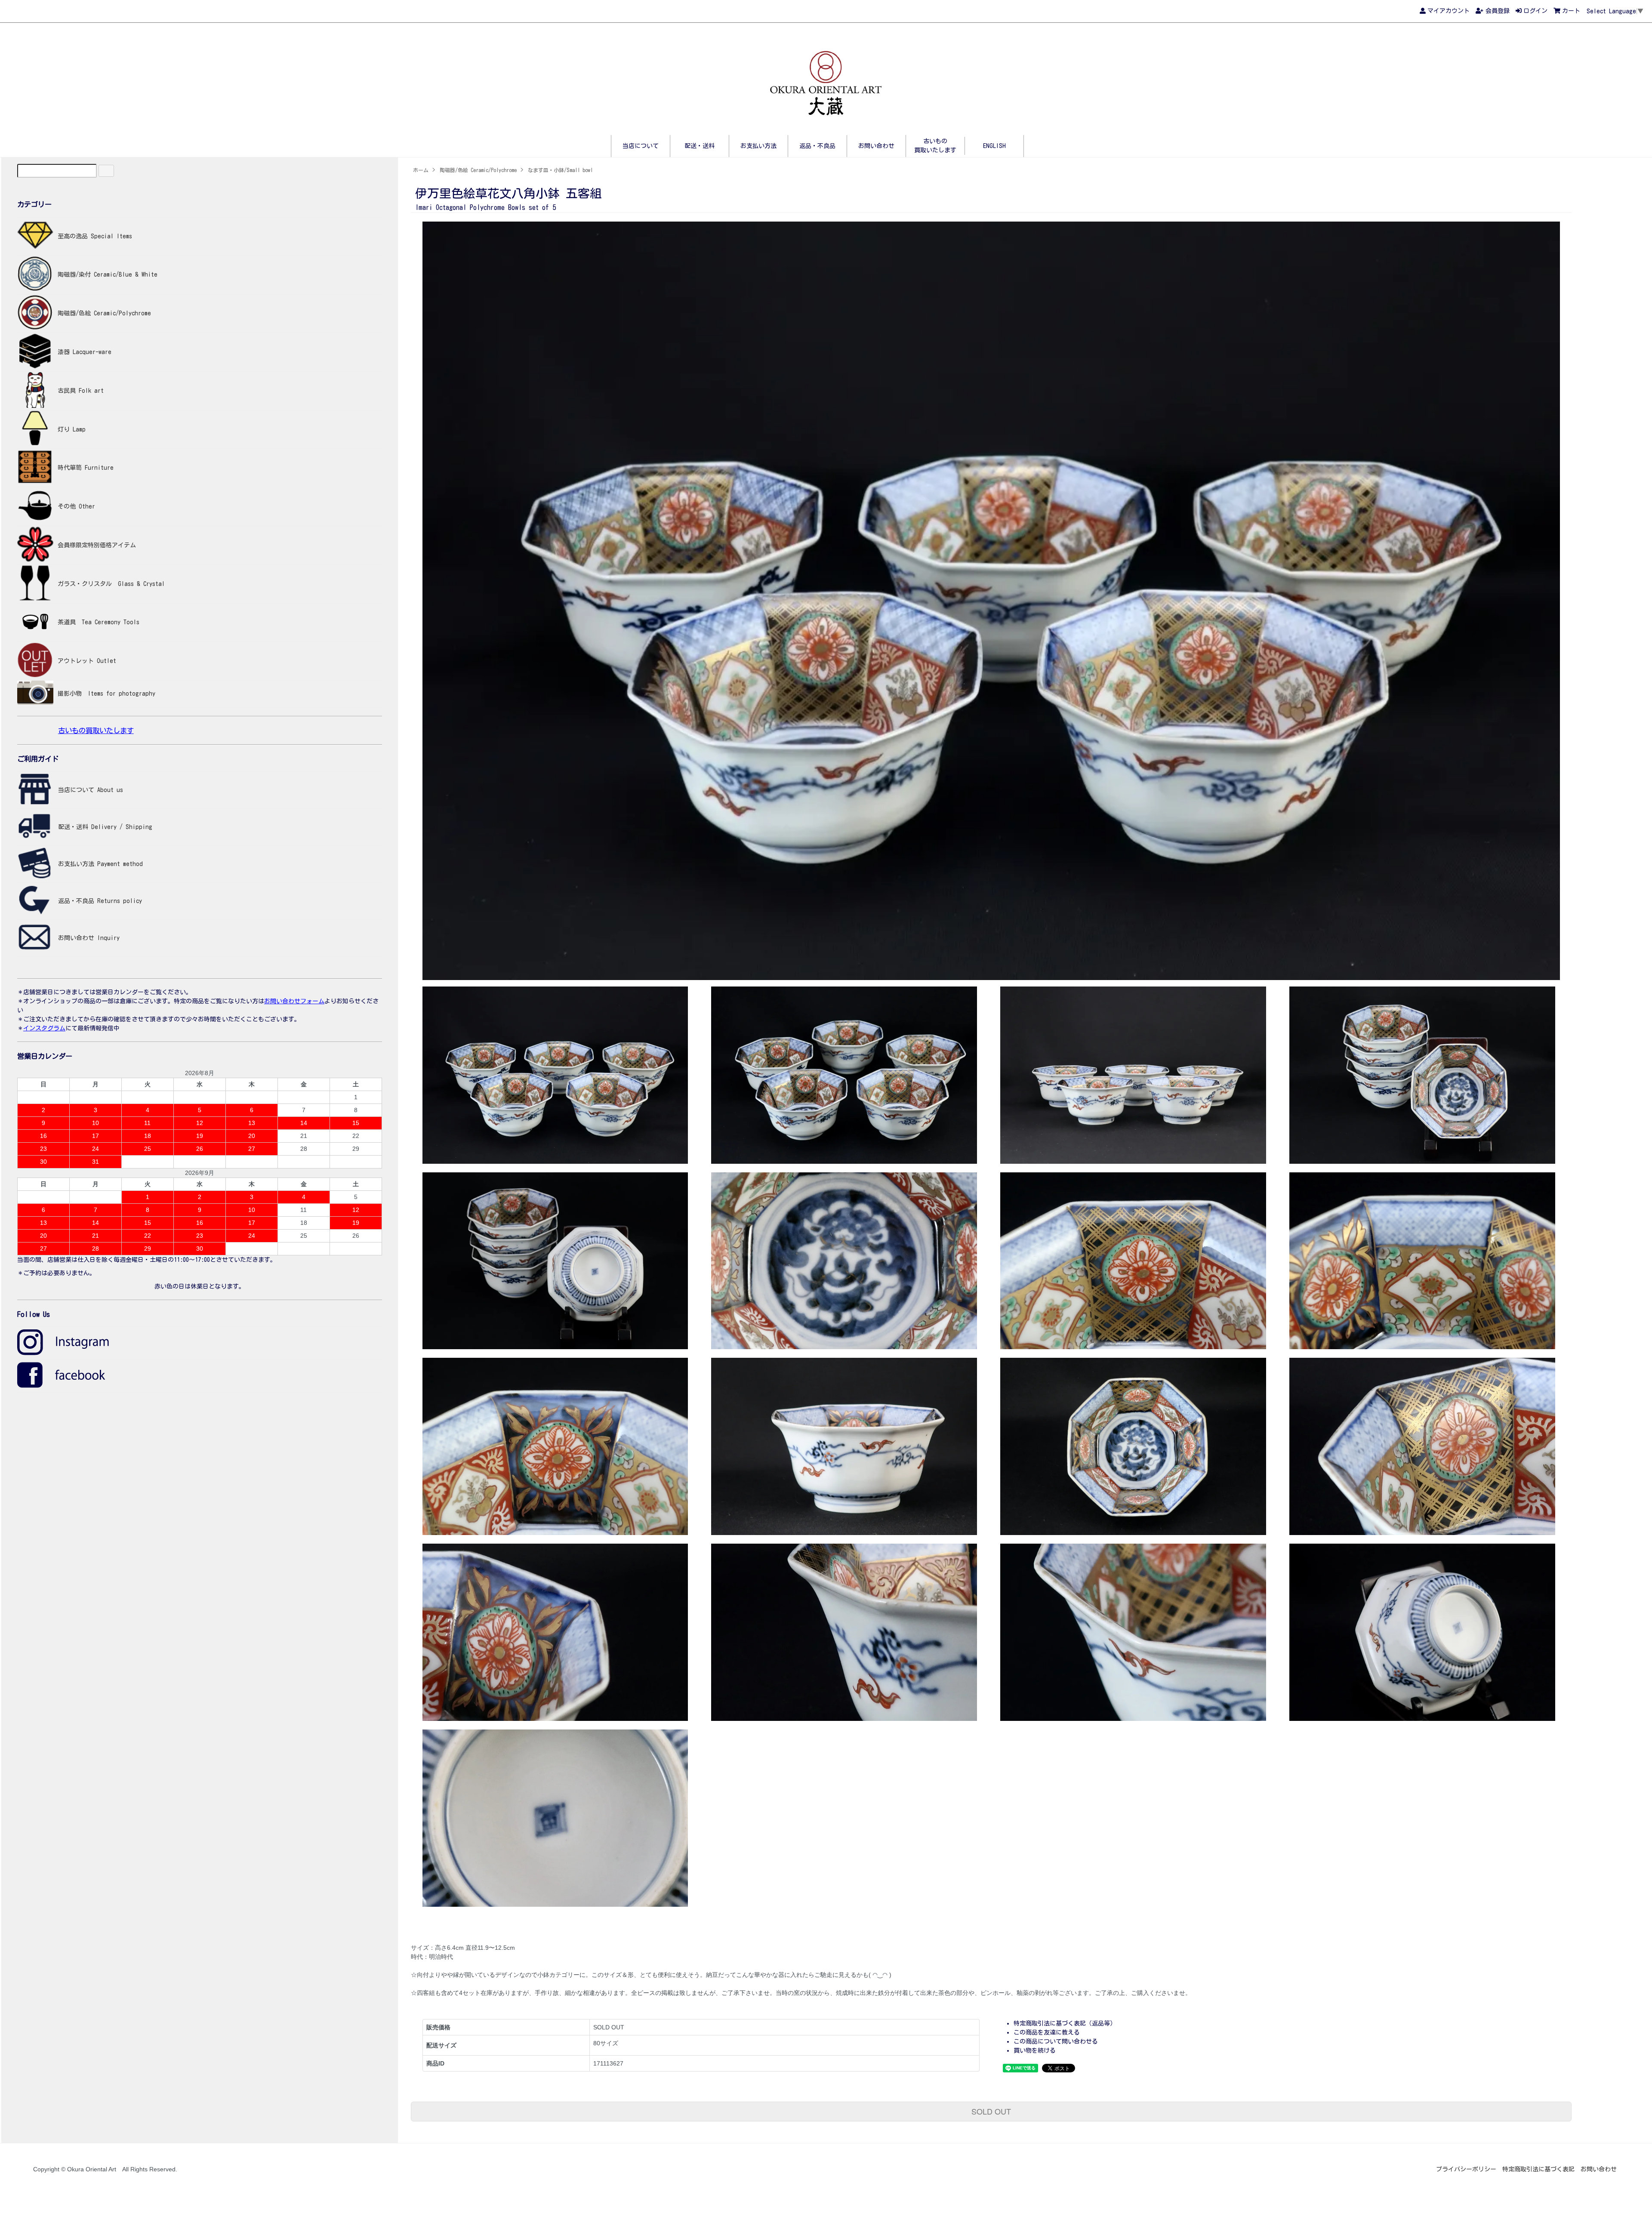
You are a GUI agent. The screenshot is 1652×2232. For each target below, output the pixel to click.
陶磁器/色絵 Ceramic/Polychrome (478, 170)
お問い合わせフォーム (294, 1001)
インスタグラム (44, 1028)
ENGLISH (994, 146)
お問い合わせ (876, 146)
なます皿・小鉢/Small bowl (560, 170)
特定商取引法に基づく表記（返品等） (1065, 2023)
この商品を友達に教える (1047, 2032)
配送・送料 (700, 146)
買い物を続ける (1035, 2050)
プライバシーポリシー (1466, 2169)
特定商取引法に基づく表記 (1538, 2169)
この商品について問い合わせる (1056, 2041)
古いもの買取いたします (96, 731)
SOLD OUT (991, 2111)
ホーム (421, 170)
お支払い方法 (758, 146)
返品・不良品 (817, 146)
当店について (641, 146)
